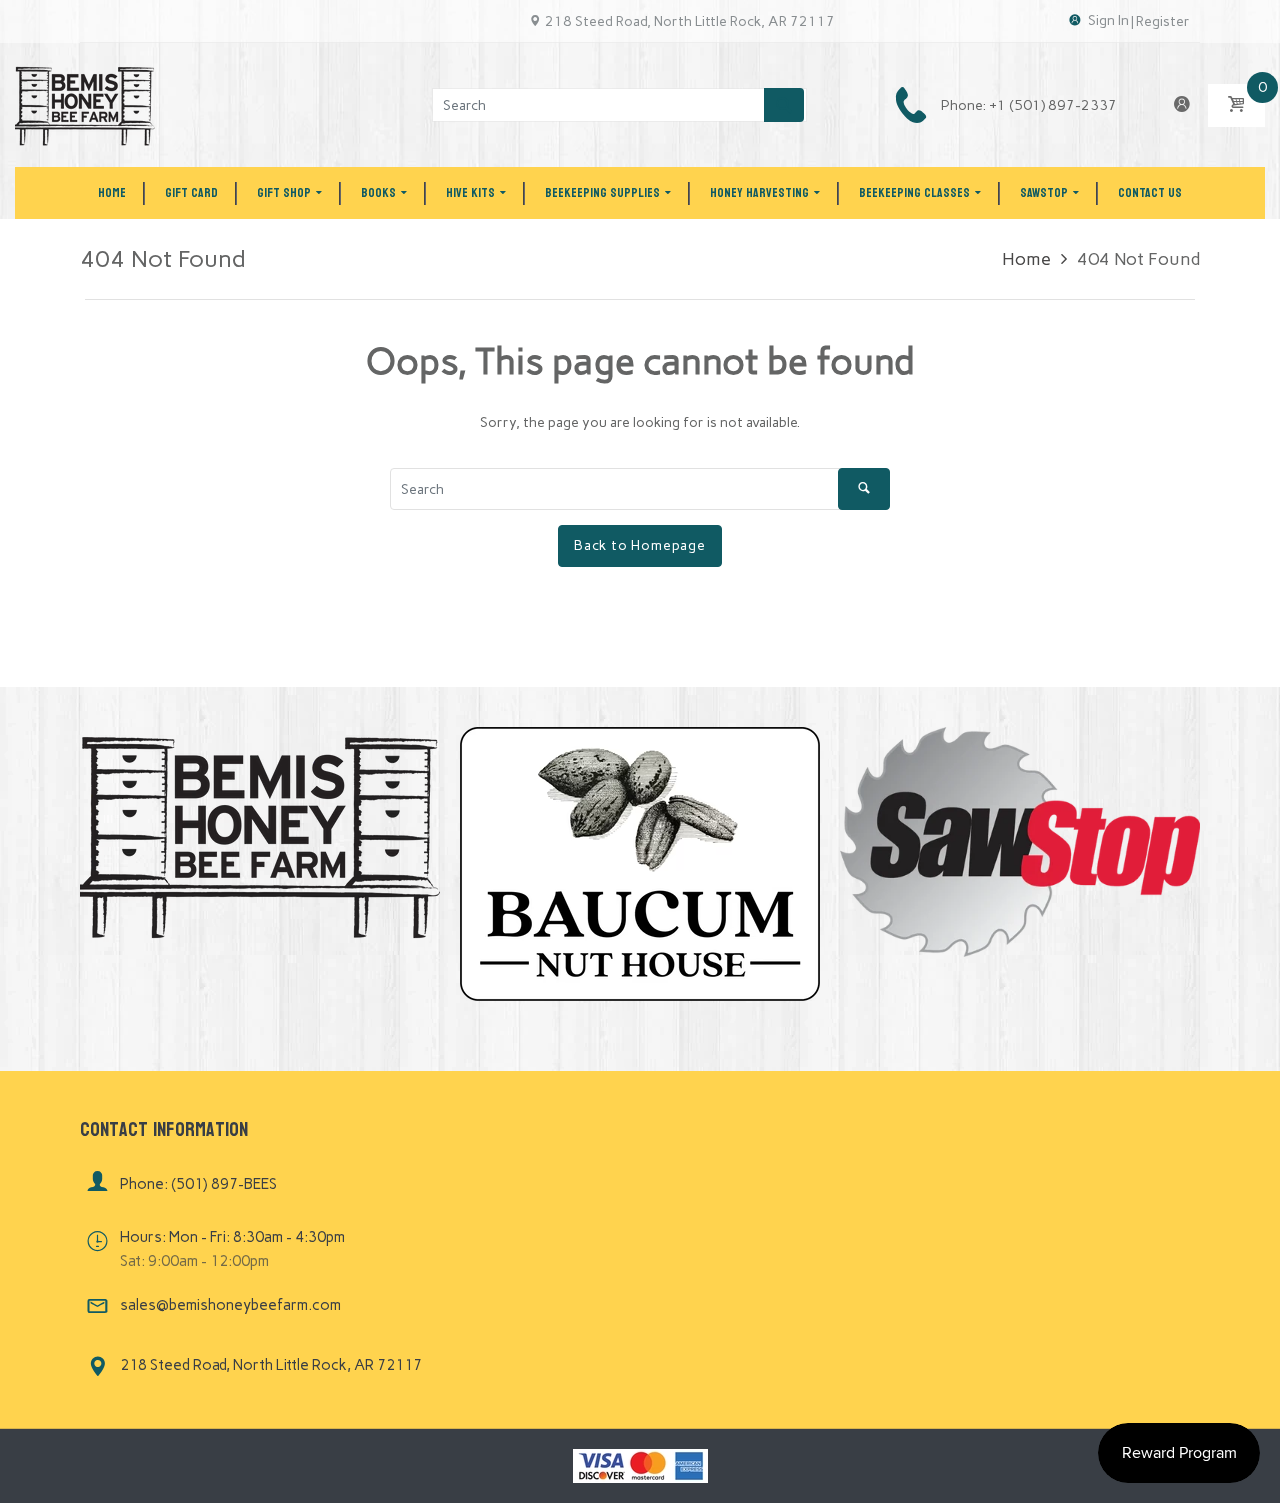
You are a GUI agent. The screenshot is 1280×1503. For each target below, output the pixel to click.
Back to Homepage (640, 545)
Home (1026, 259)
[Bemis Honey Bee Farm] (85, 104)
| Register (1160, 21)
